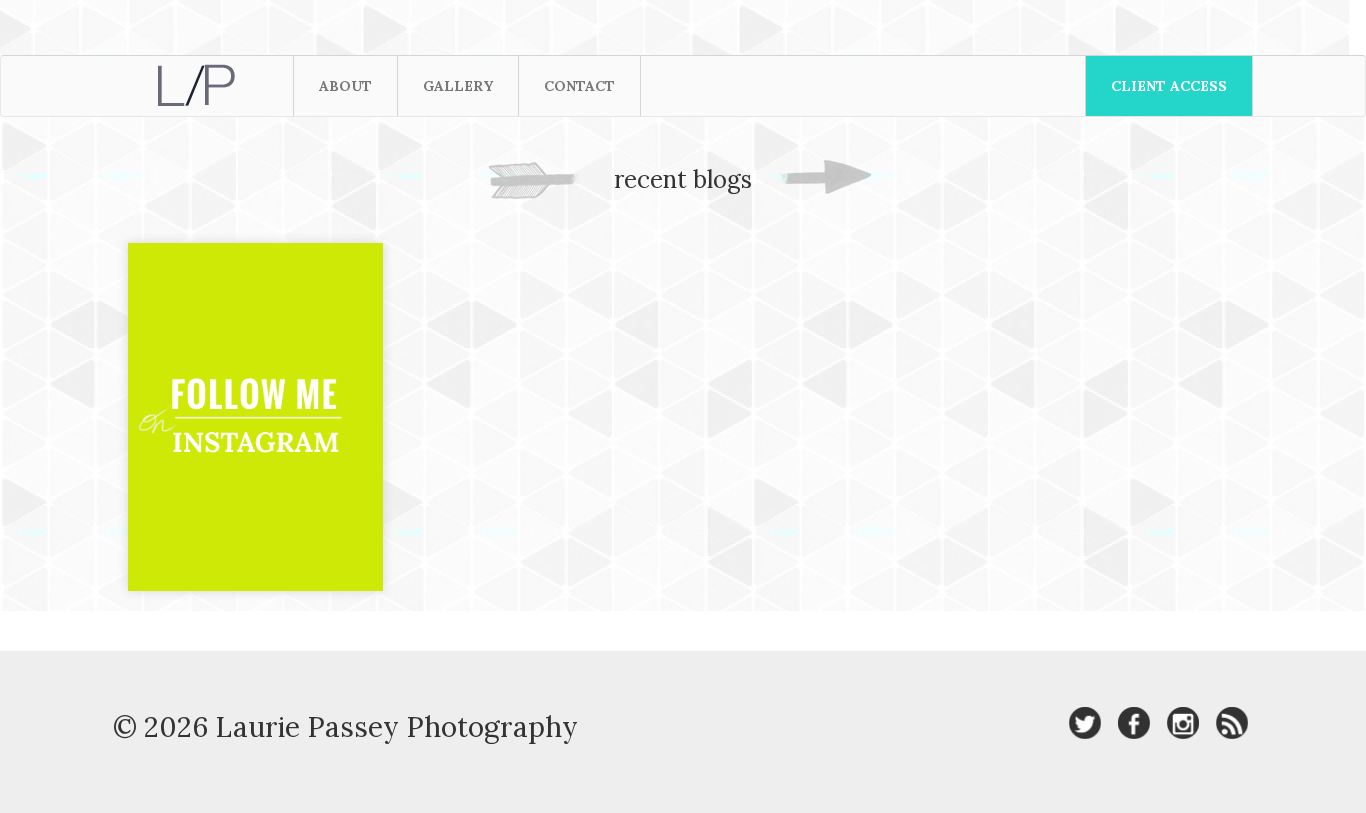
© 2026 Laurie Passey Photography (345, 727)
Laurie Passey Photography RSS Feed (1232, 723)
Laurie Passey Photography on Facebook (1134, 723)
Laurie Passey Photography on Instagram (1183, 723)
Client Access (1169, 86)
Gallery (458, 86)
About (345, 86)
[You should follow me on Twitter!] (255, 437)
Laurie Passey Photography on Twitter (1085, 723)
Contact (579, 86)
